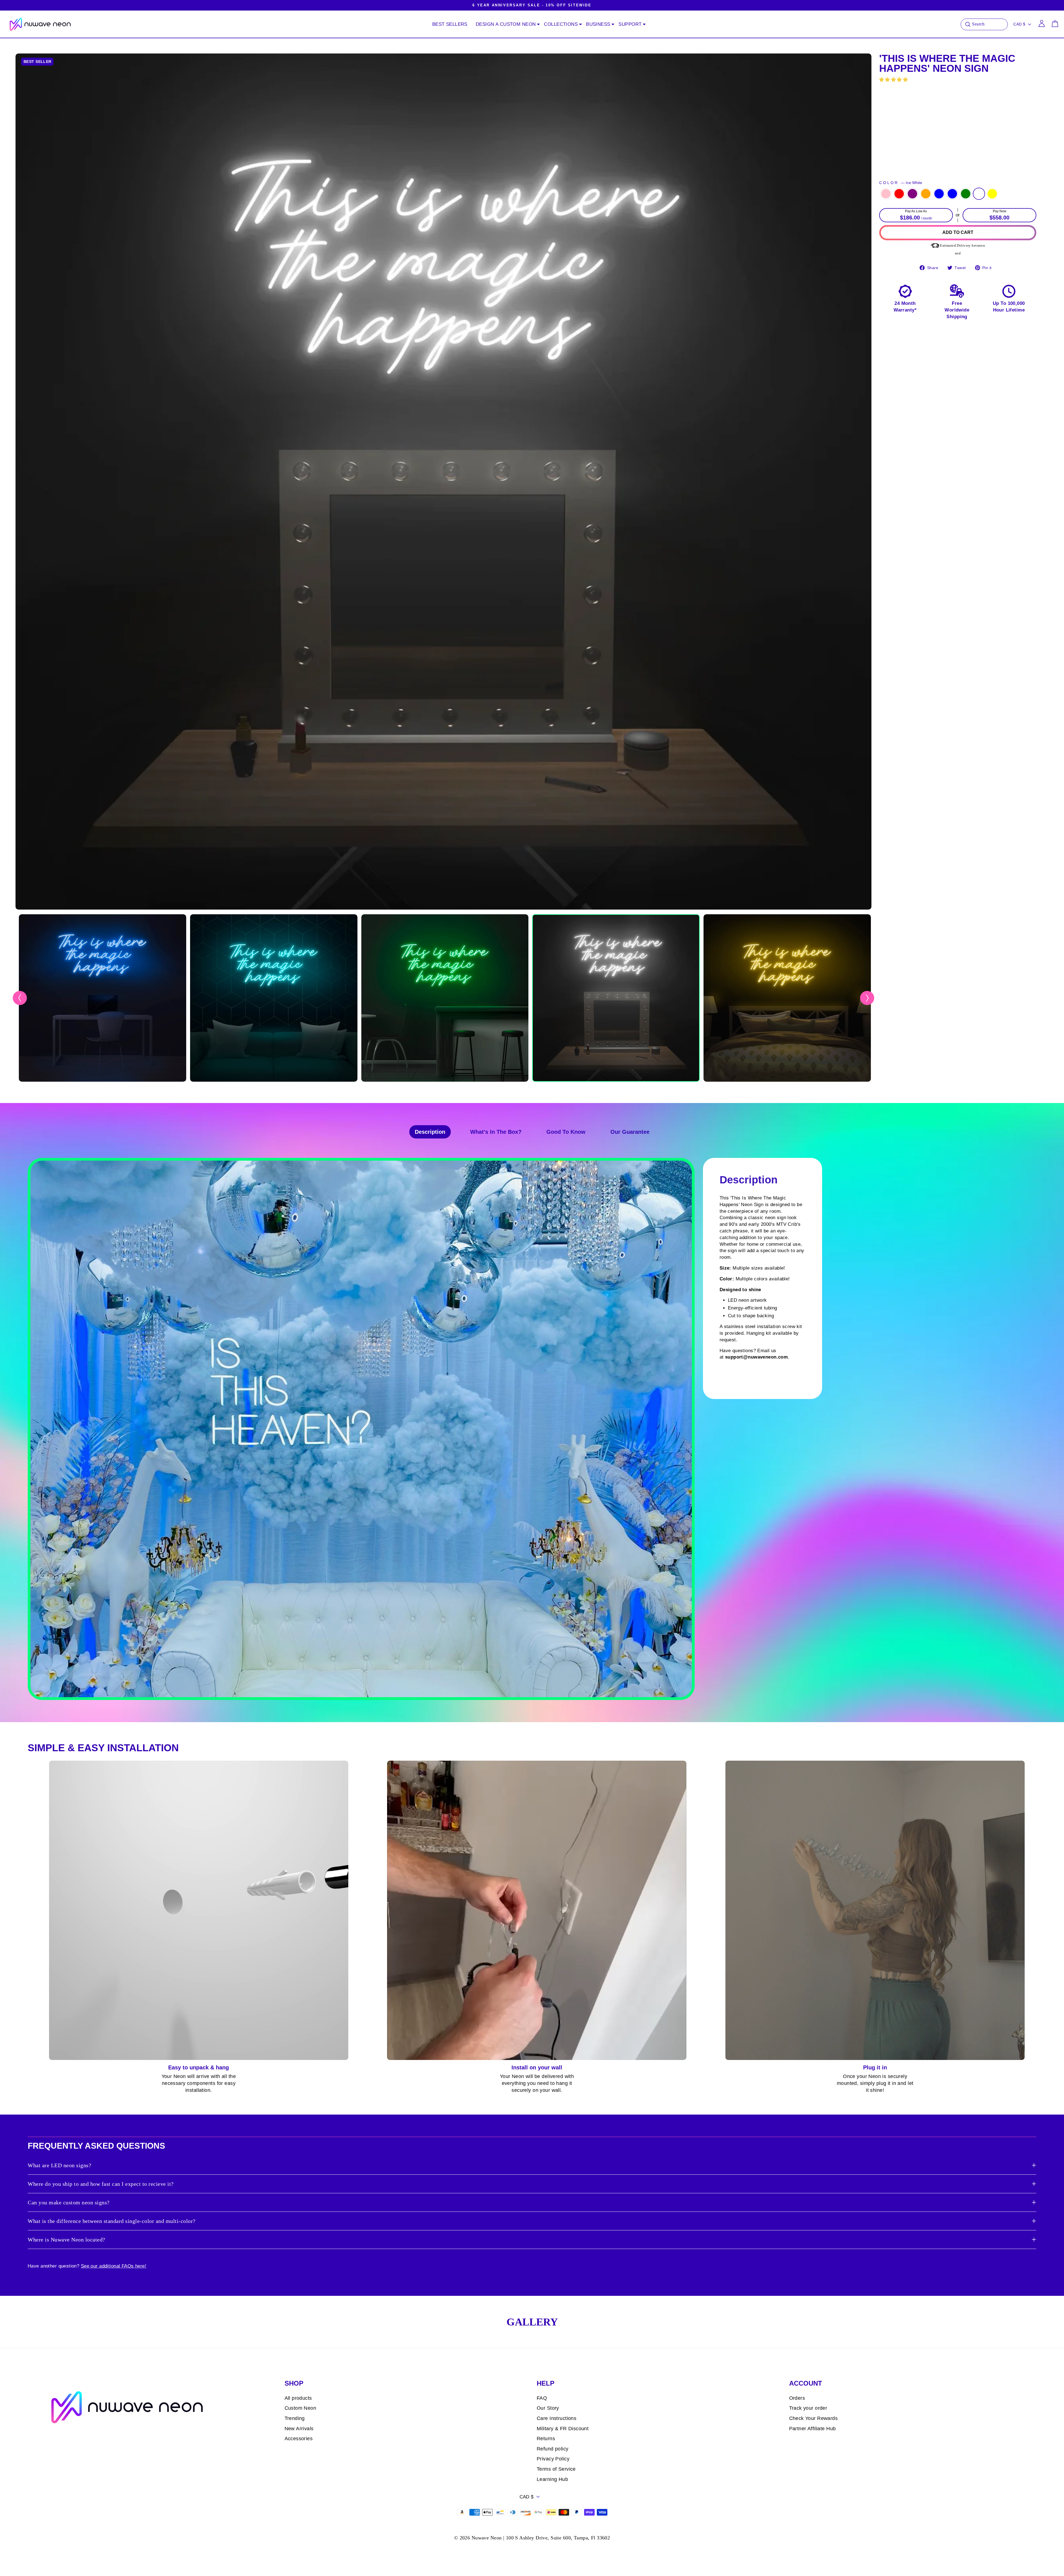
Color (901, 183)
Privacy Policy (553, 2459)
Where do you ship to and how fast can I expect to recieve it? (101, 2184)
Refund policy (553, 2449)
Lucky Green (966, 194)
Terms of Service (556, 2469)
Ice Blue (952, 194)
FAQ (542, 2398)
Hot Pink (886, 194)
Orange (926, 194)
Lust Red (899, 194)
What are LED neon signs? (59, 2165)
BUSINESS (598, 24)
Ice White (979, 194)
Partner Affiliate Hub (813, 2429)
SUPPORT (630, 24)
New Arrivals (299, 2429)
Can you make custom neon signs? (69, 2202)
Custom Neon (300, 2408)
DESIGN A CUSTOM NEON (506, 24)
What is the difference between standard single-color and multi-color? (112, 2221)
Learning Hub (552, 2479)
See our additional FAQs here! (114, 2266)
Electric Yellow (992, 194)
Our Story (548, 2408)
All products (298, 2398)
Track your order (808, 2408)
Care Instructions (557, 2418)
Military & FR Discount (563, 2429)
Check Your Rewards (814, 2418)
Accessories (299, 2439)
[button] (894, 80)
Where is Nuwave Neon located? (66, 2240)
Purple (912, 194)
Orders (797, 2398)
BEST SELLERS (450, 24)
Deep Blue (939, 194)
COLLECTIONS (561, 24)
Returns (546, 2439)
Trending (295, 2418)
